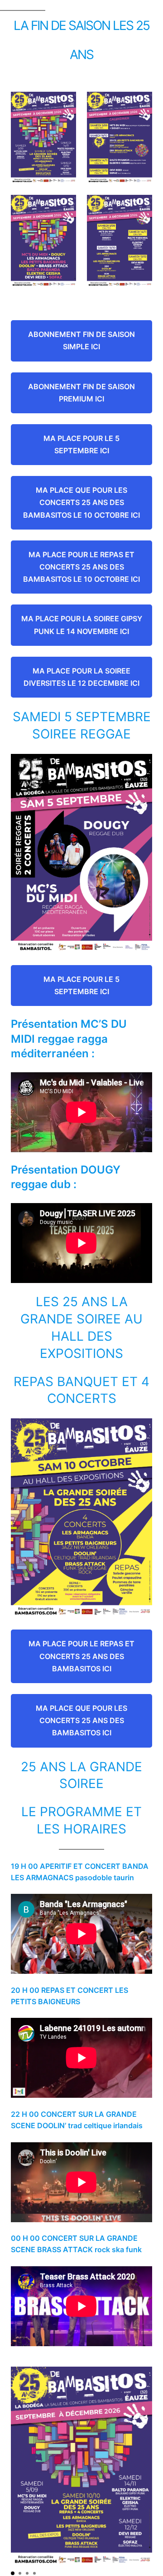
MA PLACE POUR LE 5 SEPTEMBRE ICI (81, 444)
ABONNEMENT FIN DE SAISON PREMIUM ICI (81, 393)
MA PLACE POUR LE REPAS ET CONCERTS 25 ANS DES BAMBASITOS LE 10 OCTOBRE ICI (81, 567)
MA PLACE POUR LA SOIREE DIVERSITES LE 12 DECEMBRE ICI (81, 677)
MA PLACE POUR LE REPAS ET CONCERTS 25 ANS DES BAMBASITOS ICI (81, 1656)
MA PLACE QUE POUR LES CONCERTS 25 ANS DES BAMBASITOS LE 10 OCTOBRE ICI (81, 502)
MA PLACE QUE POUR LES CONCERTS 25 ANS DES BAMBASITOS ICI (81, 1720)
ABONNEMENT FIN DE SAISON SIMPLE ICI (81, 340)
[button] (13, 2573)
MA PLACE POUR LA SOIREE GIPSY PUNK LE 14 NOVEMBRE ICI (82, 625)
